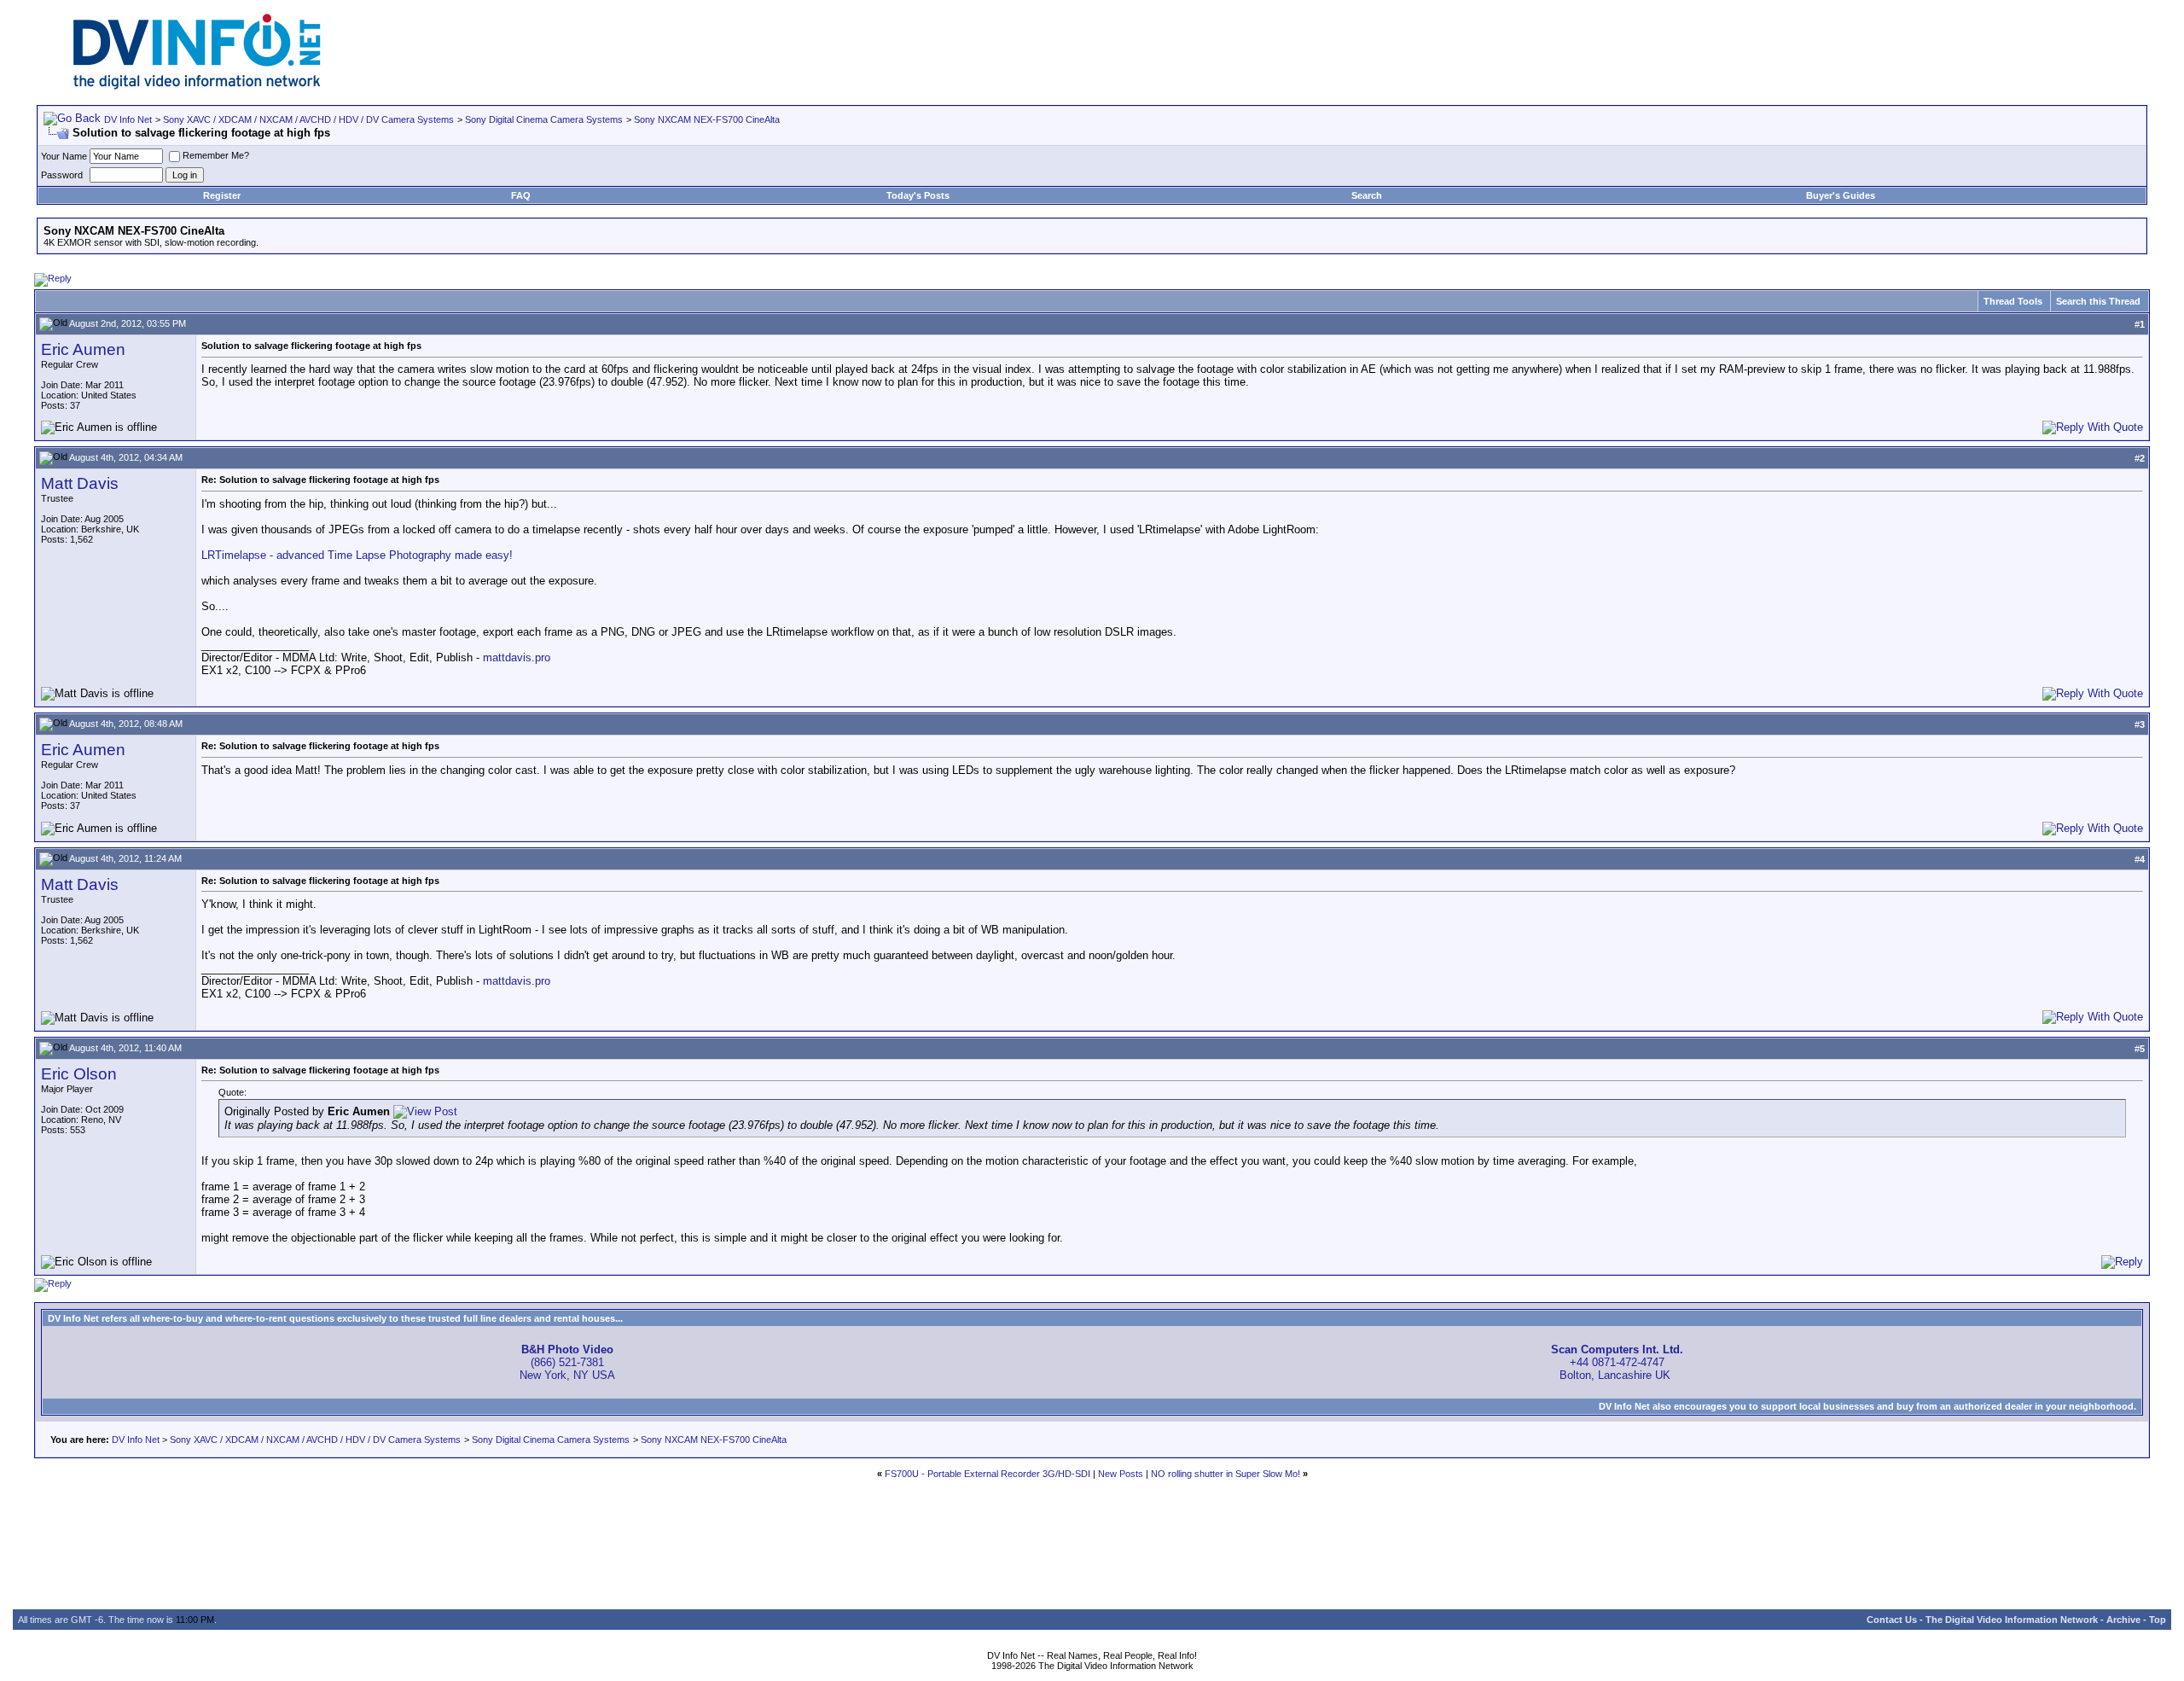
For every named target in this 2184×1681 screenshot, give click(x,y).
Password (62, 175)
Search (1367, 195)
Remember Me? (216, 155)
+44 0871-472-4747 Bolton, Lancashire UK (1617, 1362)
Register (222, 195)
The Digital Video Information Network (2012, 1620)
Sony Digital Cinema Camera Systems (544, 119)
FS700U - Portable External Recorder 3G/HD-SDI (987, 1474)
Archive (2123, 1620)
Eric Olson (79, 1074)
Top (2158, 1620)
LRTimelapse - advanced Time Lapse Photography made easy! (357, 555)
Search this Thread (2098, 301)
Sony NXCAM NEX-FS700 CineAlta (707, 119)
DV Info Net (128, 119)
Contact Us (1892, 1620)
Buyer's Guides (1841, 195)
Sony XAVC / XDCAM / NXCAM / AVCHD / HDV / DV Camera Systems (308, 119)
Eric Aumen (83, 349)
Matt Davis (80, 483)
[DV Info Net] (197, 86)
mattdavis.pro (517, 657)
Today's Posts (918, 195)
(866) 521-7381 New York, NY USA (567, 1362)
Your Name (64, 156)
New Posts (1121, 1474)
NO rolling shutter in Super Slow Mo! (1226, 1474)
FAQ (521, 195)
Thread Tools (2013, 301)
